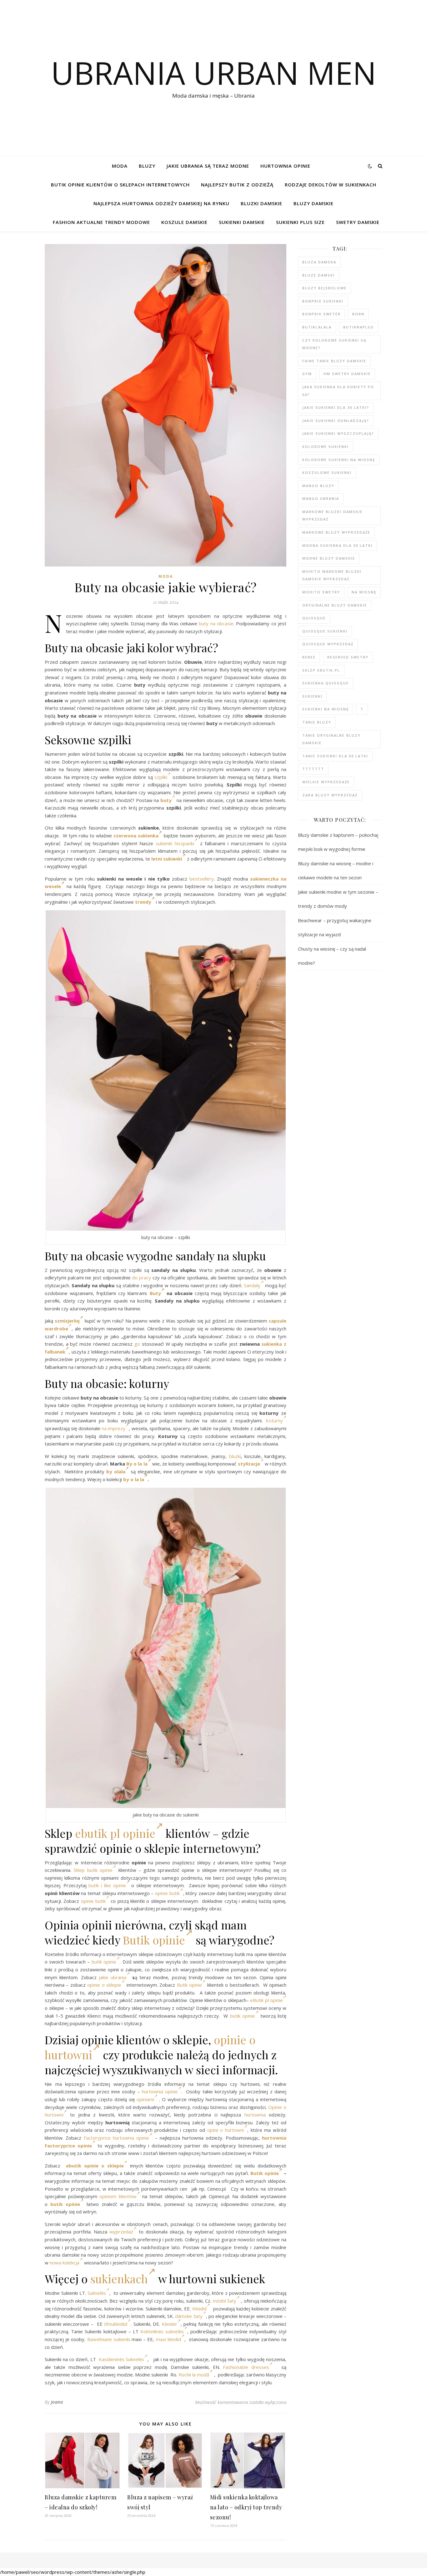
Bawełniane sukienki (109, 2339)
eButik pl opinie (266, 2000)
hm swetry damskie (347, 374)
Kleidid (199, 2309)
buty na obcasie (216, 623)
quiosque (314, 618)
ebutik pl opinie (115, 1833)
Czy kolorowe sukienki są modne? (334, 344)
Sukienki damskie (242, 222)
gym (307, 374)
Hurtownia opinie (285, 166)
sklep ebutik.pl (321, 670)
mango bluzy (318, 486)
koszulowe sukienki (327, 473)
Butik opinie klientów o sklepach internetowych (120, 185)
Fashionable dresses (246, 2367)
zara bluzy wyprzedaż (330, 795)
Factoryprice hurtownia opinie (117, 2138)
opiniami (145, 2099)
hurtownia (255, 2115)
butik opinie (100, 1870)
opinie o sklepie (104, 1985)
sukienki (312, 696)
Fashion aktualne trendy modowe (101, 222)
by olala (116, 1471)
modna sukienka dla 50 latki (337, 545)
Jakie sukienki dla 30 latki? (336, 407)
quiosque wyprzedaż (328, 644)
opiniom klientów (118, 2196)
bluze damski (319, 275)
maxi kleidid (168, 2339)
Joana (57, 2402)
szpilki (161, 777)
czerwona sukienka (136, 836)
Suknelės (97, 2293)
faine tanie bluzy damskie (334, 361)
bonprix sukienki (323, 301)
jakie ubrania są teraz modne (208, 166)
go (137, 1344)
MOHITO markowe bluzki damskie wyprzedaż (332, 575)
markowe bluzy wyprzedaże (336, 532)
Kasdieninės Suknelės (122, 2359)
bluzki (235, 1456)
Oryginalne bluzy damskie (335, 605)
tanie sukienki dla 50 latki (335, 756)
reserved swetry (348, 657)
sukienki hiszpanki (175, 843)
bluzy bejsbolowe (324, 288)
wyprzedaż (121, 2232)
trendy (143, 902)
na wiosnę (364, 592)
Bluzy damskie (314, 203)
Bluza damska (319, 262)
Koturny (274, 1420)
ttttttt (313, 769)
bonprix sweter (322, 314)
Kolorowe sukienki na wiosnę (339, 460)
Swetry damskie (358, 222)
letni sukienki (167, 859)
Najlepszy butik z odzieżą (237, 185)
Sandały (252, 1285)
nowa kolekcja (65, 2263)
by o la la (134, 1479)
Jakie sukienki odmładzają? (336, 421)
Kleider (170, 2324)
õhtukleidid (116, 2324)
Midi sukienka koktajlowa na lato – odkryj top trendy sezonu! (246, 2507)
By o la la (137, 1464)
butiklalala (317, 327)
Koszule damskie (184, 222)
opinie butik (167, 1893)
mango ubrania (321, 498)
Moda (120, 166)
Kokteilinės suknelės (162, 2331)
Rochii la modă (194, 2375)
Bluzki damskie (261, 203)
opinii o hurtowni (226, 2130)
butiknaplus (359, 327)
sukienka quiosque (326, 683)
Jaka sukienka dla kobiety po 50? (338, 391)
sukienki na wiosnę (326, 709)
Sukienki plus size (300, 222)
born (358, 314)
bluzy (147, 166)
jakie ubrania (113, 1977)
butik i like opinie (107, 1885)
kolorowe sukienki (326, 447)
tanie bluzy (317, 722)
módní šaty (225, 2301)
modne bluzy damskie (329, 558)
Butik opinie (154, 1940)
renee (309, 657)
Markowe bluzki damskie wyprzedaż (332, 516)
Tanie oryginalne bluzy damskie (332, 739)
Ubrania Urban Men (214, 73)
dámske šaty (189, 2316)
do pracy (141, 1278)
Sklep (79, 1870)
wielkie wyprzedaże (326, 782)
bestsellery (202, 879)
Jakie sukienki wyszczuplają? (338, 433)
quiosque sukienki (325, 631)
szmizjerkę (67, 1321)
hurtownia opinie (160, 2091)
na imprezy (113, 1428)
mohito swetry (321, 592)
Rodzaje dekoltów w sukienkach (331, 185)
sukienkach (119, 2279)
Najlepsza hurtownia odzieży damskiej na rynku (161, 203)
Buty (154, 1293)
